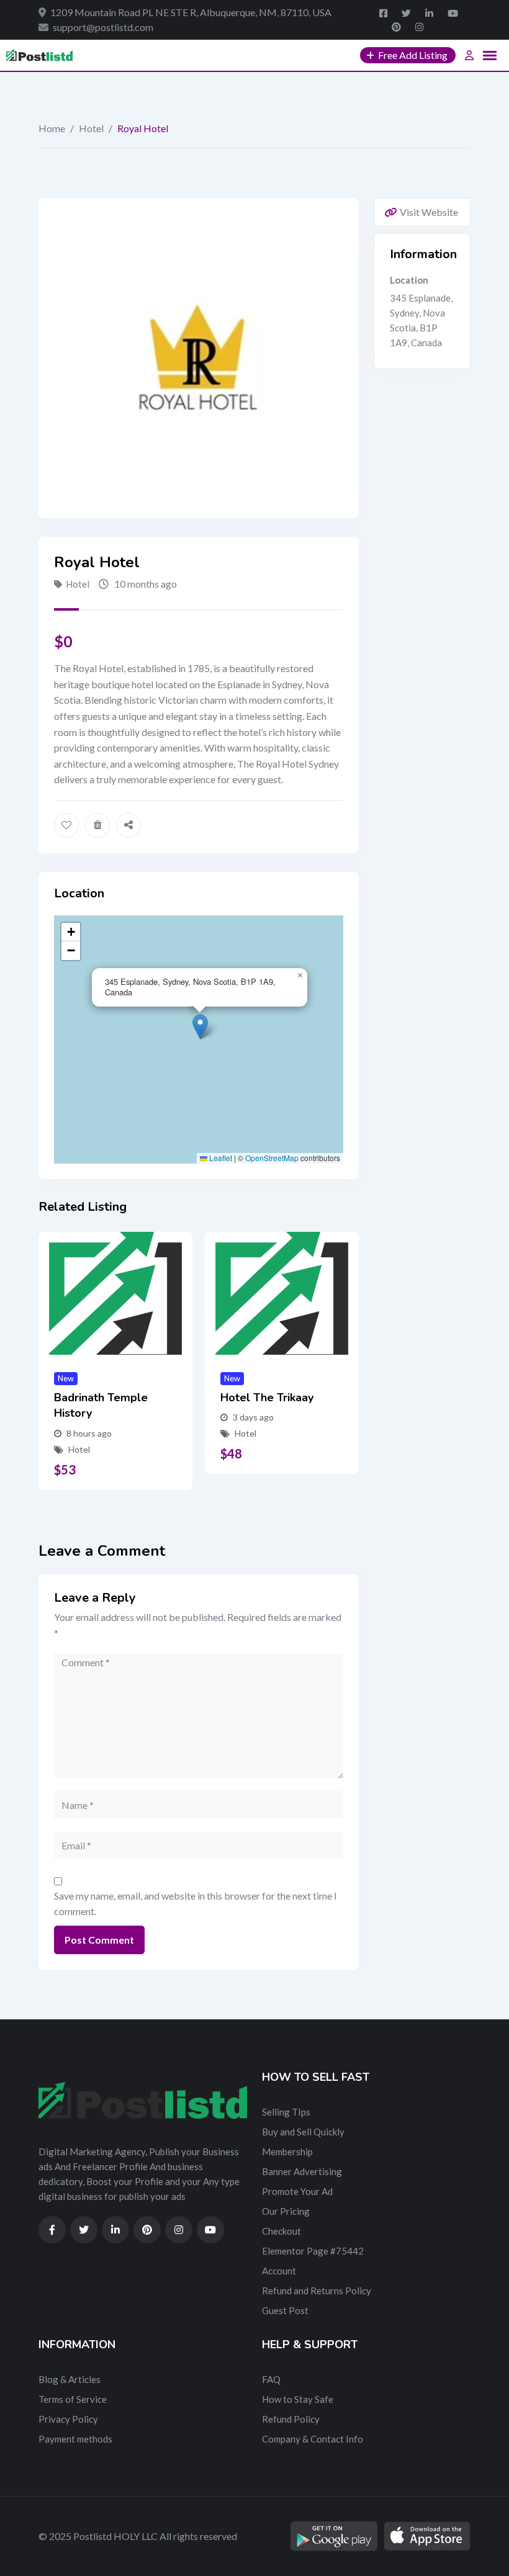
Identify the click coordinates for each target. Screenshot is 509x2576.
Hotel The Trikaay (267, 1398)
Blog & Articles (70, 2379)
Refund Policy (291, 2419)
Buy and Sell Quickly (303, 2132)
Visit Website (429, 212)
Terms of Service (73, 2399)
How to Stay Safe (298, 2399)
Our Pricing (286, 2211)
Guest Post (285, 2310)
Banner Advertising (302, 2171)
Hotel (91, 128)
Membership (287, 2152)
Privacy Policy (68, 2419)
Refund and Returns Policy (317, 2291)
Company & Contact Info (313, 2439)
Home (52, 128)
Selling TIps (286, 2112)
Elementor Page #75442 (313, 2251)
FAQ (271, 2379)
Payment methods (75, 2439)
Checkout (282, 2231)
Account (279, 2271)
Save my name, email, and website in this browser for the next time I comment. (196, 1904)
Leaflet (220, 1158)
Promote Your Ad (297, 2191)
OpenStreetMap (272, 1158)
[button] (200, 1027)
